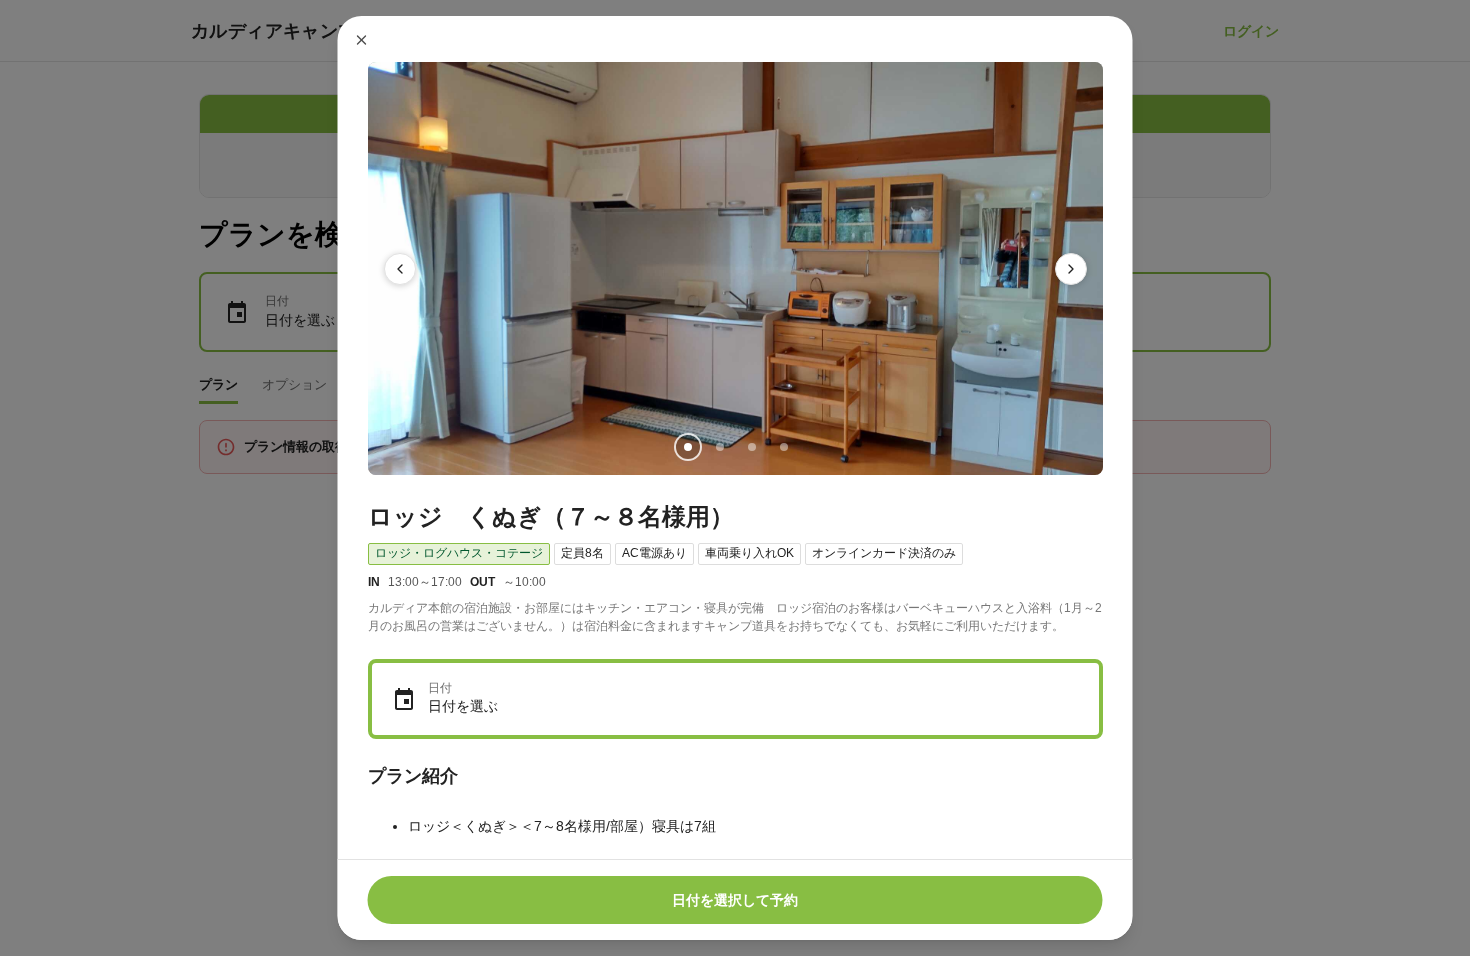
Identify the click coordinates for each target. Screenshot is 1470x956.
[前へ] (400, 269)
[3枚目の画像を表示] (751, 447)
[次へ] (1071, 269)
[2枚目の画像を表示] (719, 447)
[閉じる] (362, 40)
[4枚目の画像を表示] (783, 447)
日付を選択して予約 (735, 900)
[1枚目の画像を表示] (687, 447)
